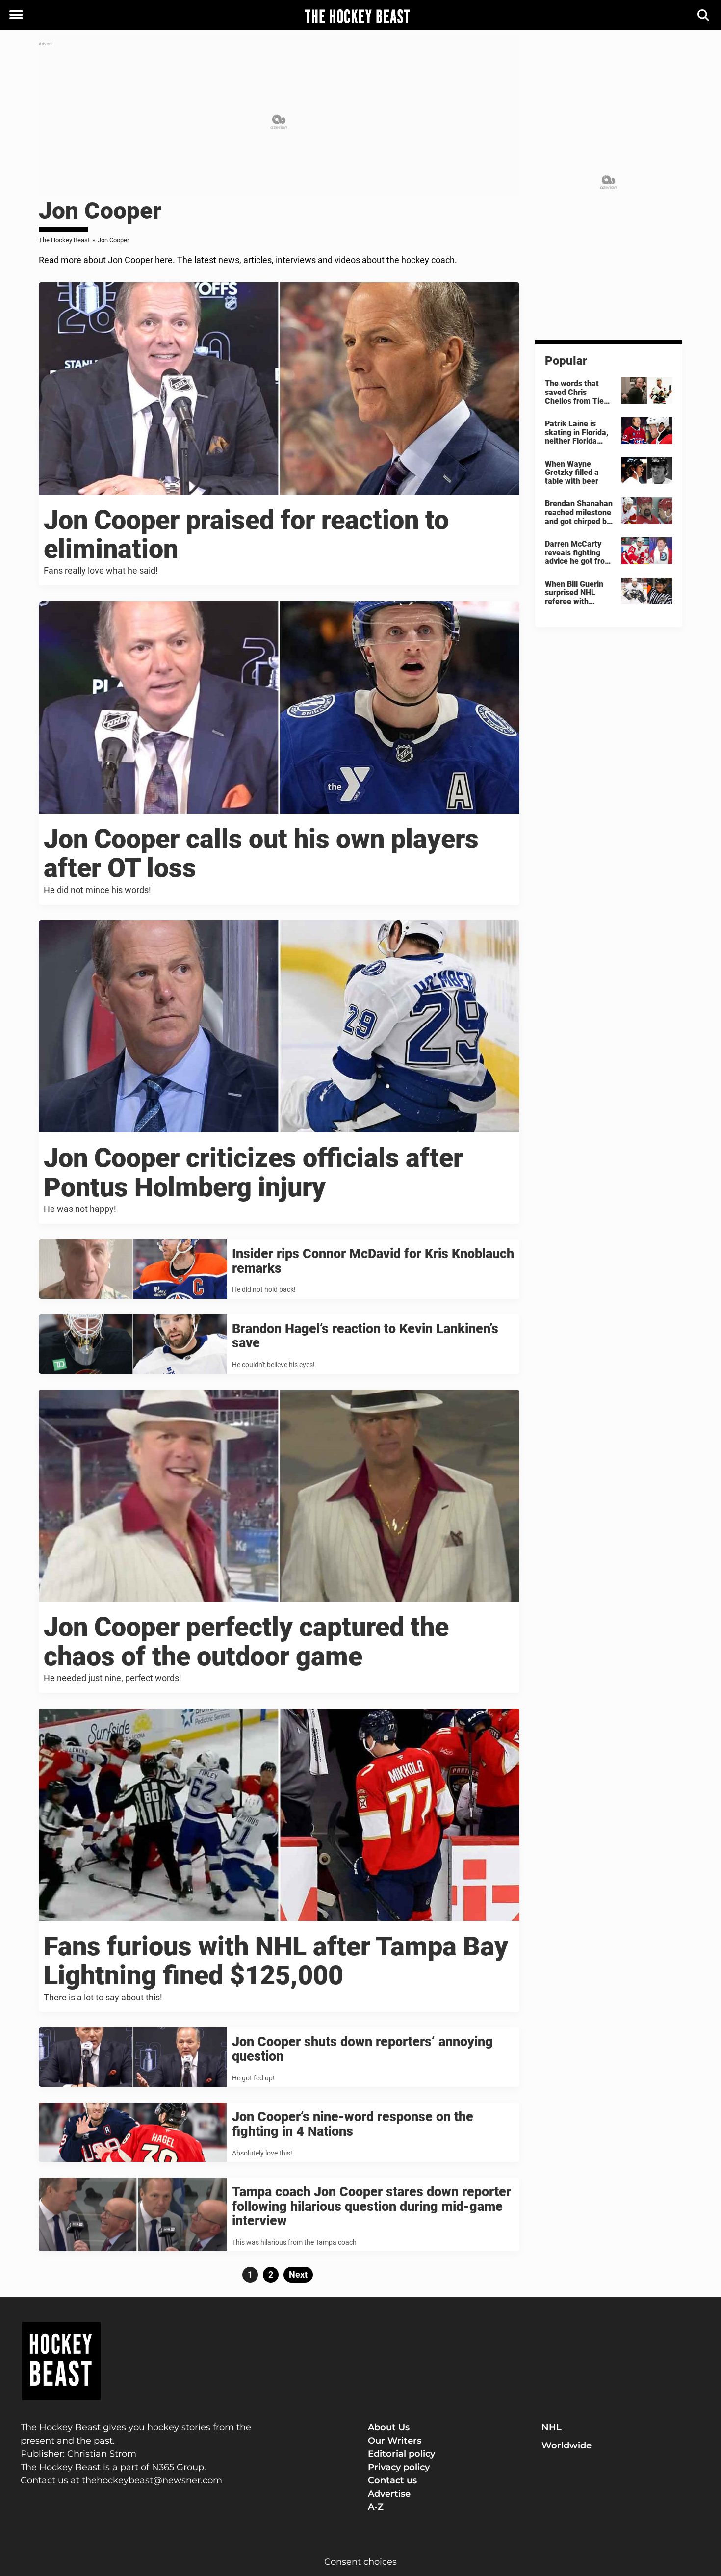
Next (298, 2274)
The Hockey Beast (64, 240)
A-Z (376, 2507)
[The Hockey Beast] (357, 16)
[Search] (704, 15)
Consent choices (360, 2562)
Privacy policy (399, 2467)
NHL (552, 2427)
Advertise (389, 2494)
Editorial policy (401, 2454)
